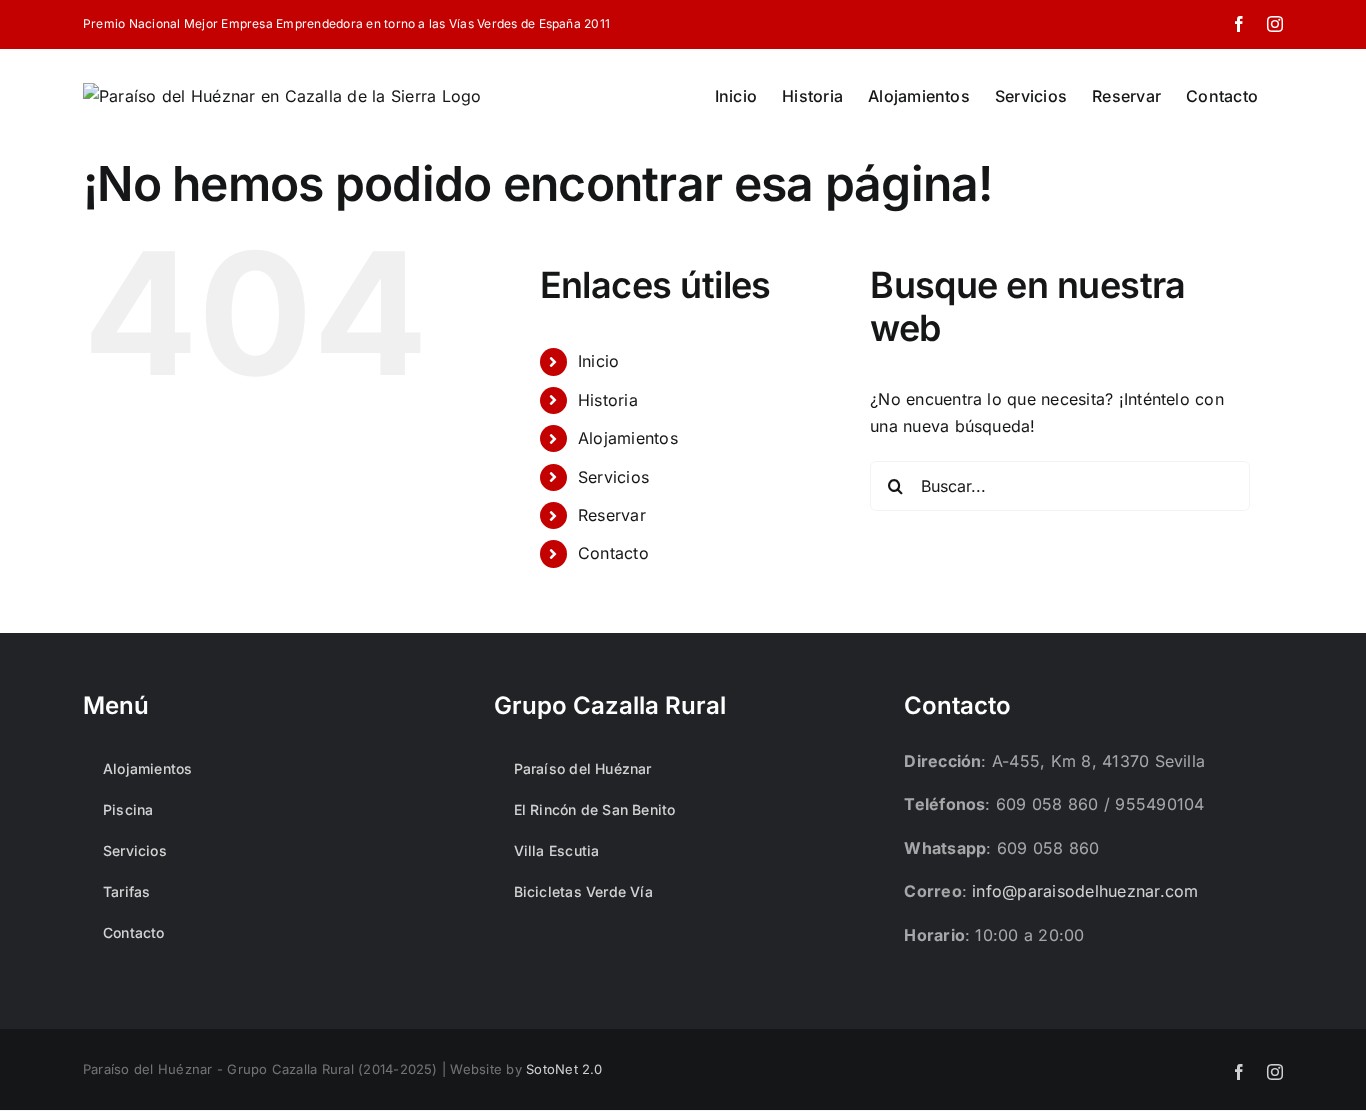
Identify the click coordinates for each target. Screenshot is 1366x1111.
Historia (608, 400)
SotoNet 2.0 (564, 1069)
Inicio (598, 361)
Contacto (613, 553)
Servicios (613, 477)
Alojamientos (628, 438)
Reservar (612, 515)
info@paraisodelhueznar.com (1085, 891)
